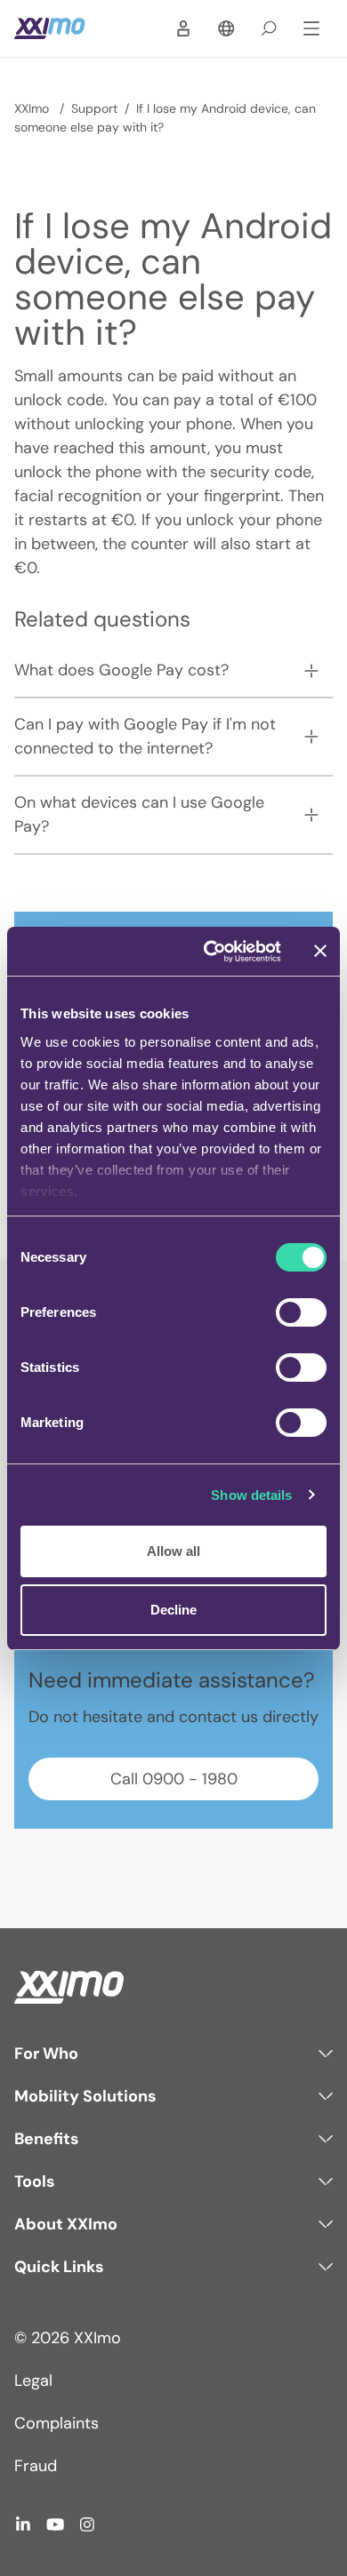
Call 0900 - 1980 (174, 1779)
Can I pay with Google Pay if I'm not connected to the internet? (145, 736)
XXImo (33, 108)
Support (94, 108)
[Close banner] (320, 951)
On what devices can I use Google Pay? (139, 814)
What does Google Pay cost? (121, 670)
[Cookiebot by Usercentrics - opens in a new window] (210, 952)
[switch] (301, 1312)
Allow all (173, 1551)
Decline (173, 1610)
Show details (251, 1495)
